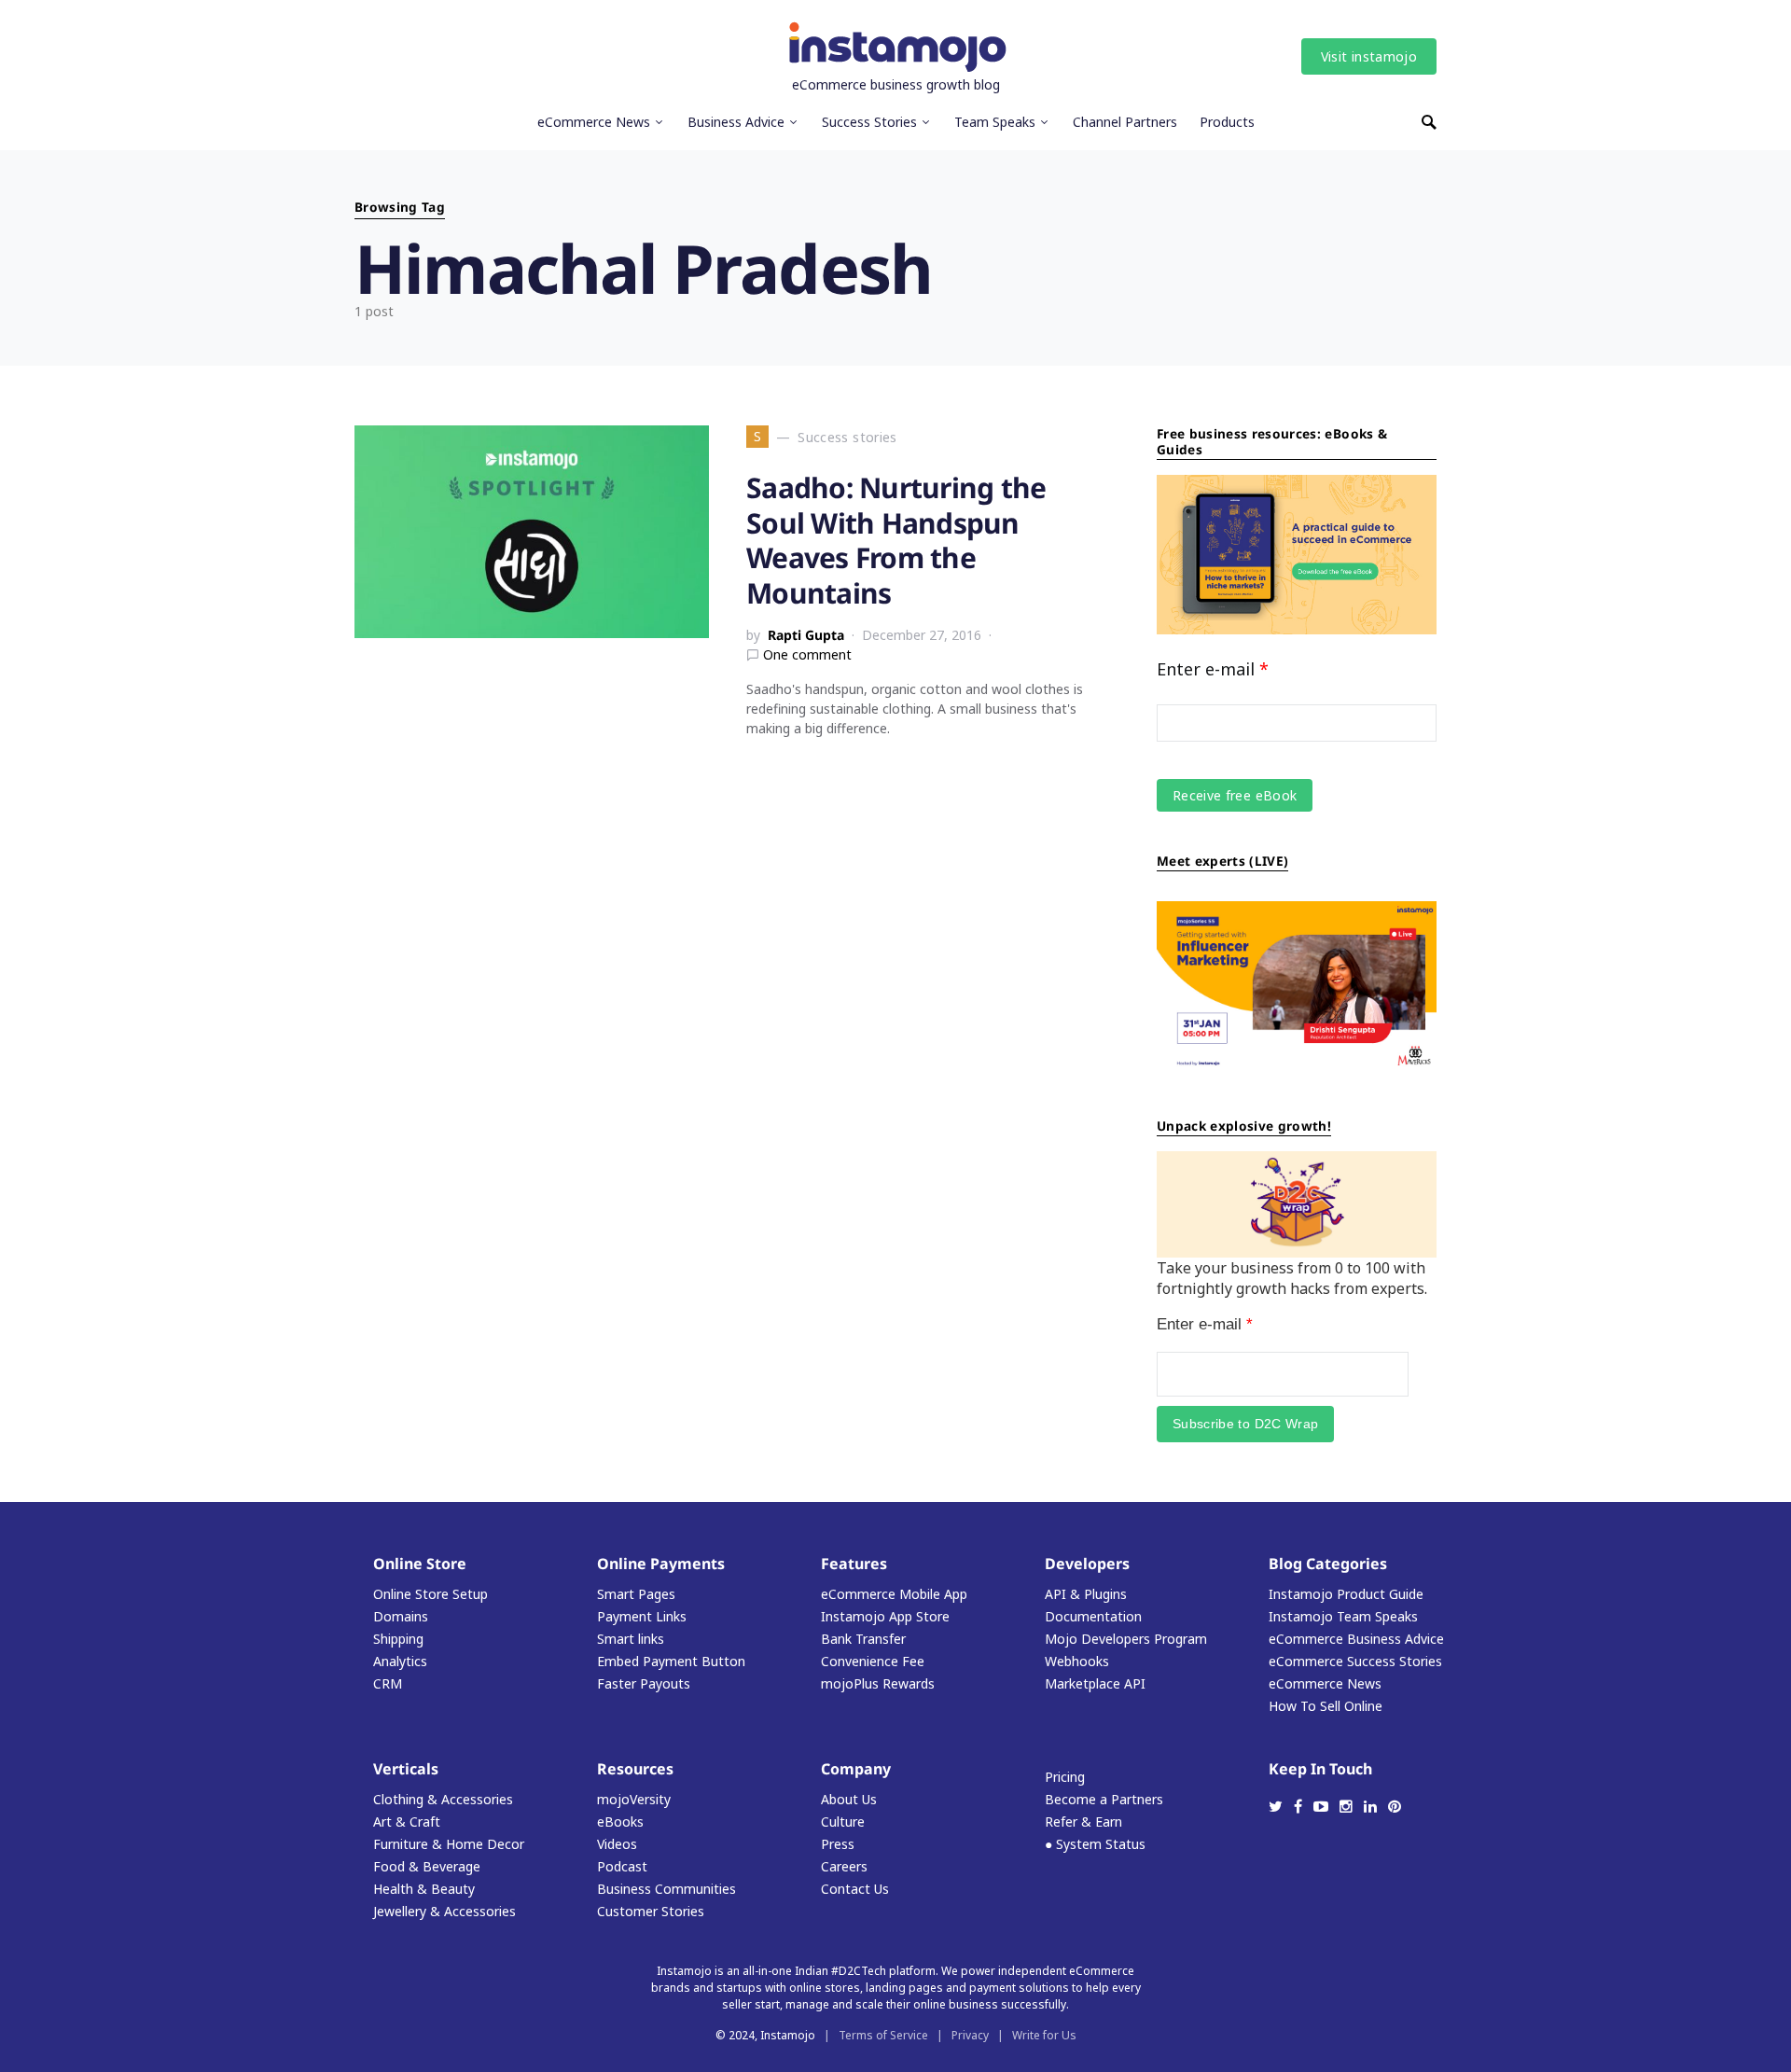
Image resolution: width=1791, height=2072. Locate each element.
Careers (844, 1866)
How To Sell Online (1326, 1706)
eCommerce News (1325, 1683)
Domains (401, 1616)
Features (854, 1564)
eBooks (620, 1822)
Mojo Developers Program (1126, 1639)
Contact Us (855, 1889)
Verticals (406, 1769)
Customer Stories (651, 1911)
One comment (807, 654)
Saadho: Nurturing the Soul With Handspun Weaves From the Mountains (896, 540)
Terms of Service (883, 2035)
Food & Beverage (427, 1866)
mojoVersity (634, 1799)
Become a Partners (1104, 1799)
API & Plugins (1086, 1594)
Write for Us (1044, 2035)
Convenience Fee (873, 1661)
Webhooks (1077, 1661)
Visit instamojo (1369, 56)
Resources (635, 1769)
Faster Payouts (644, 1683)
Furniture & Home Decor (449, 1844)
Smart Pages (636, 1594)
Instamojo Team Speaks (1343, 1616)
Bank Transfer (863, 1639)
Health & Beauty (424, 1889)
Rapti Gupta (806, 635)
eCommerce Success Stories (1355, 1661)
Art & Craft (407, 1822)
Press (838, 1844)
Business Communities (666, 1889)
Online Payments (661, 1564)
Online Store (420, 1564)
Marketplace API (1095, 1683)
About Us (849, 1799)
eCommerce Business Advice (1356, 1639)
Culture (843, 1822)
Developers (1087, 1564)
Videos (617, 1844)
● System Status (1095, 1844)
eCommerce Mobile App (894, 1594)
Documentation (1093, 1616)
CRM (388, 1683)
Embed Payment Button (671, 1661)
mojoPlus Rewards (878, 1683)
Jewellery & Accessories (444, 1911)
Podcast (622, 1866)
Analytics (400, 1661)
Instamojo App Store (885, 1616)
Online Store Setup (430, 1594)
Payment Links (642, 1616)
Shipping (398, 1639)
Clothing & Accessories (443, 1799)
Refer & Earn (1083, 1822)
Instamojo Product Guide (1346, 1594)
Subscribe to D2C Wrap (1245, 1424)
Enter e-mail (1213, 669)
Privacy (970, 2035)
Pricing (1065, 1777)
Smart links (631, 1639)
